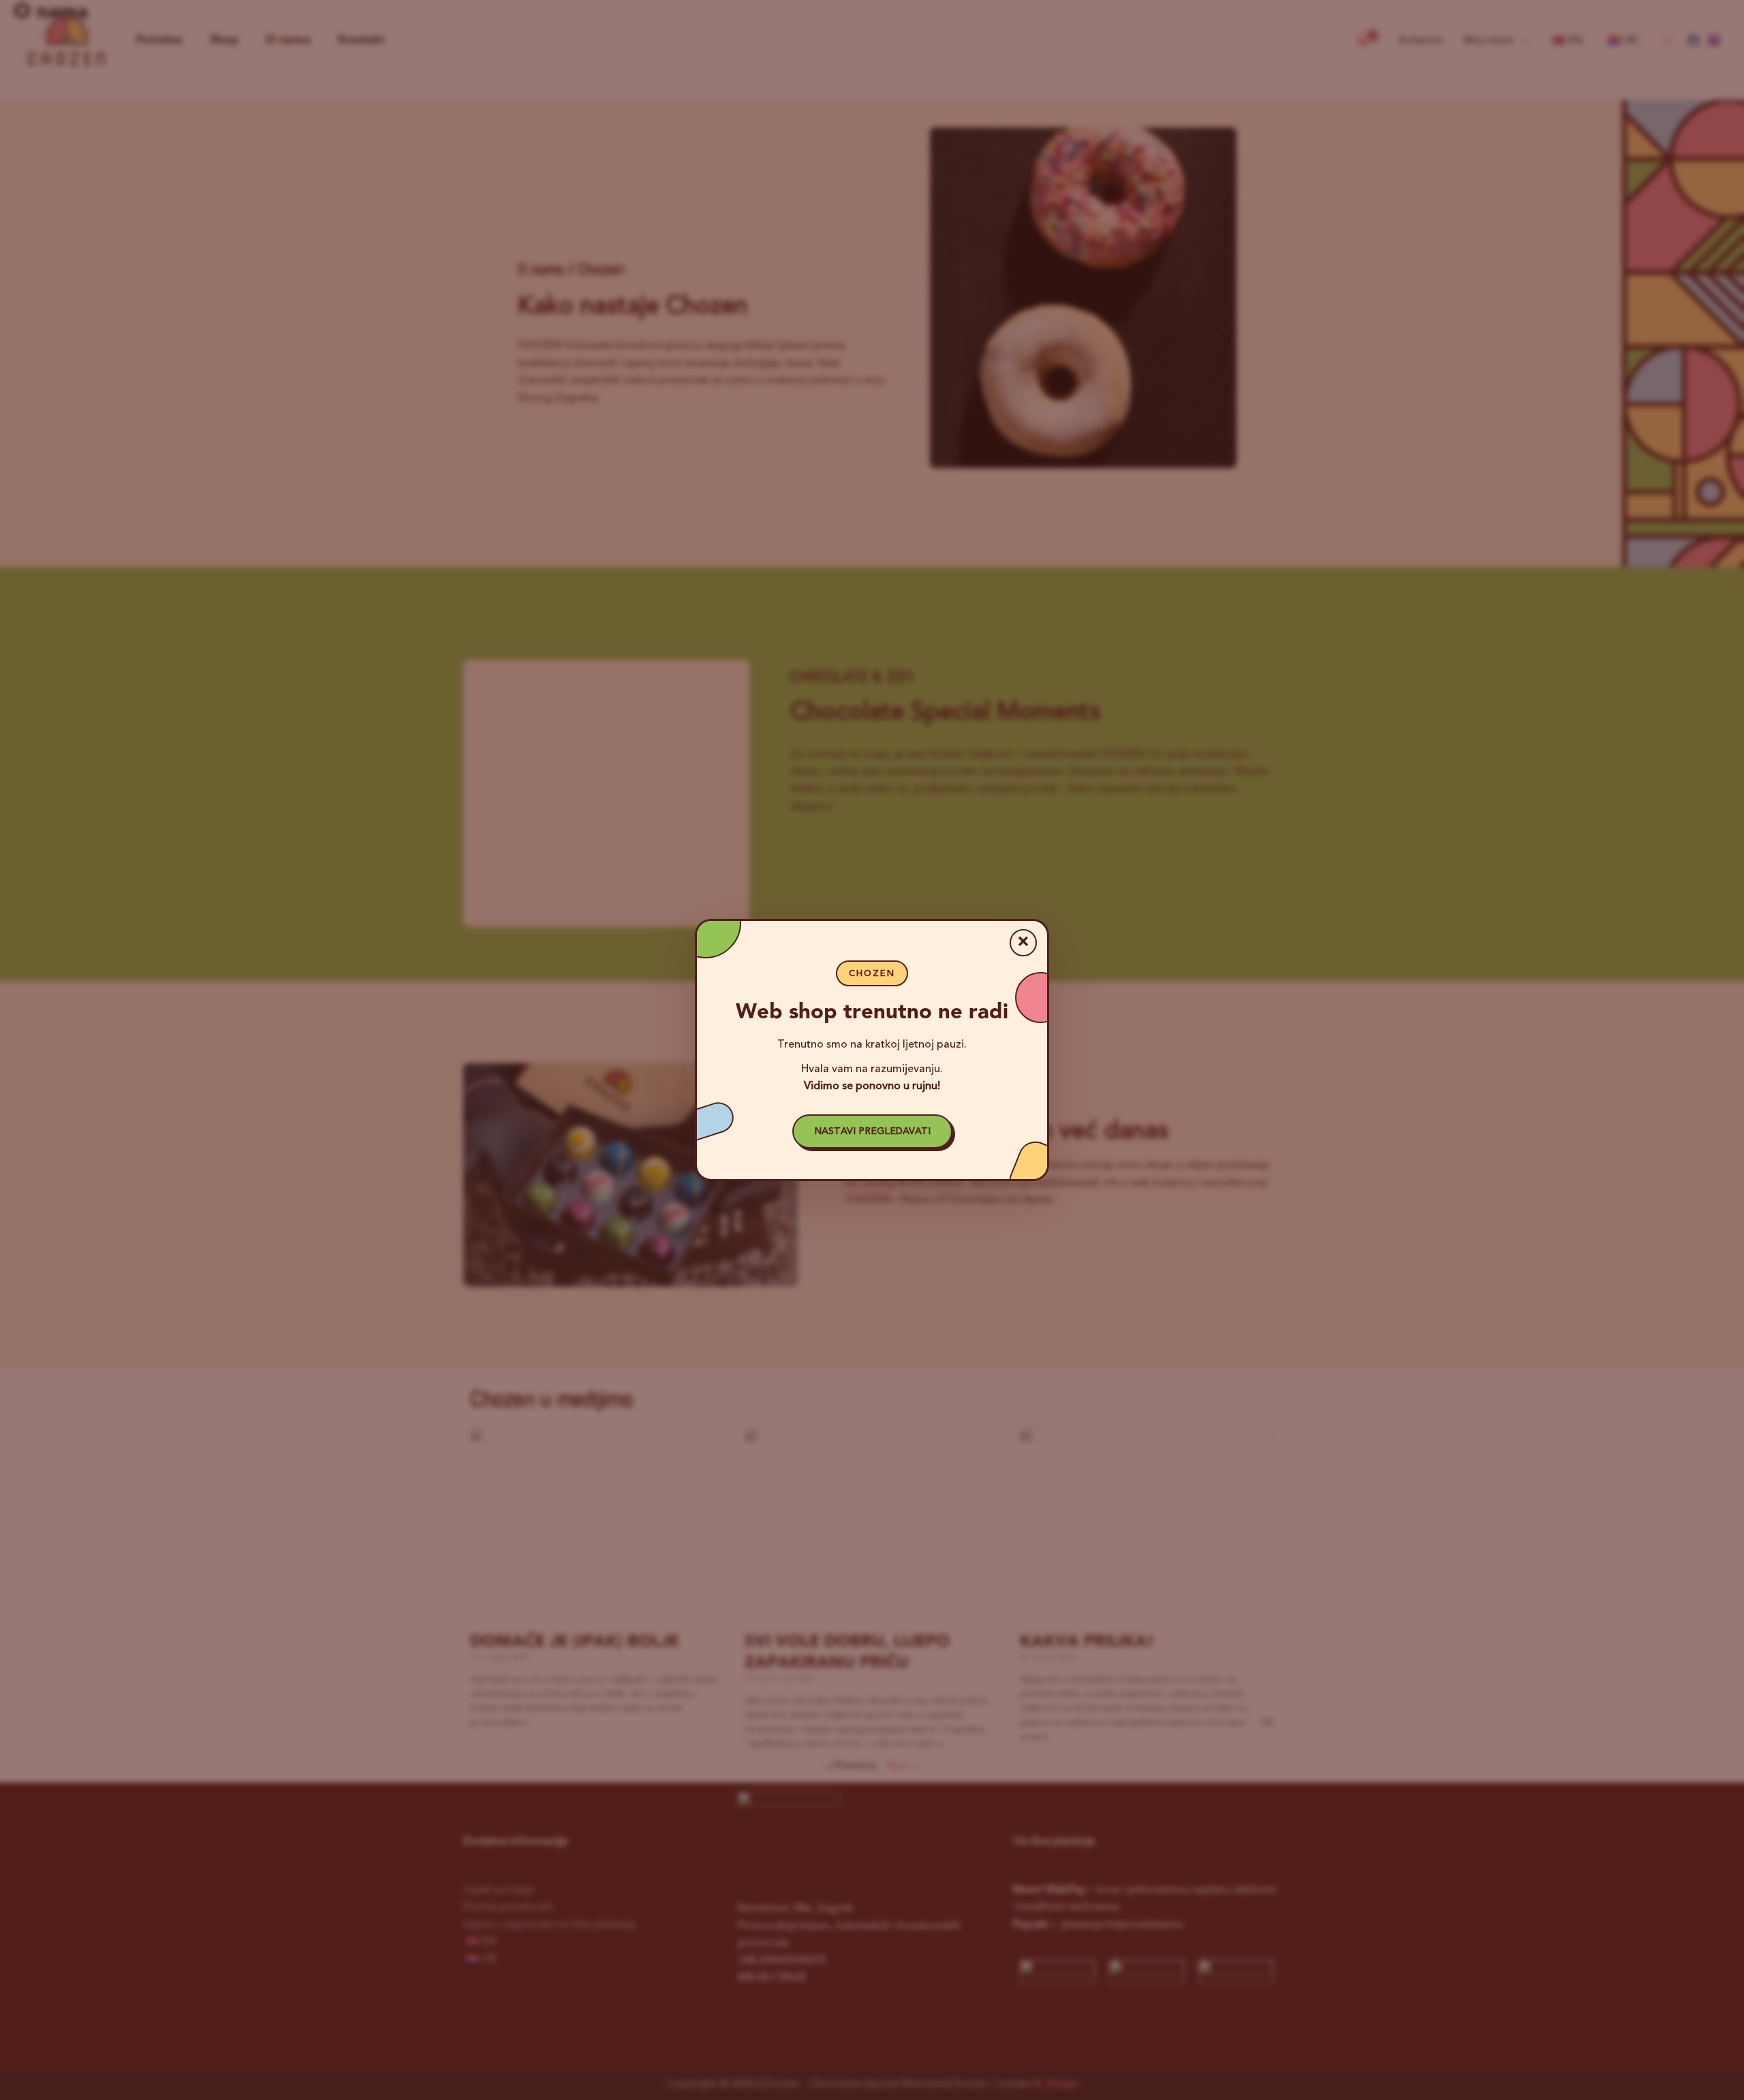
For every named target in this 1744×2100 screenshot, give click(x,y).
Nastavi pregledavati (872, 1131)
